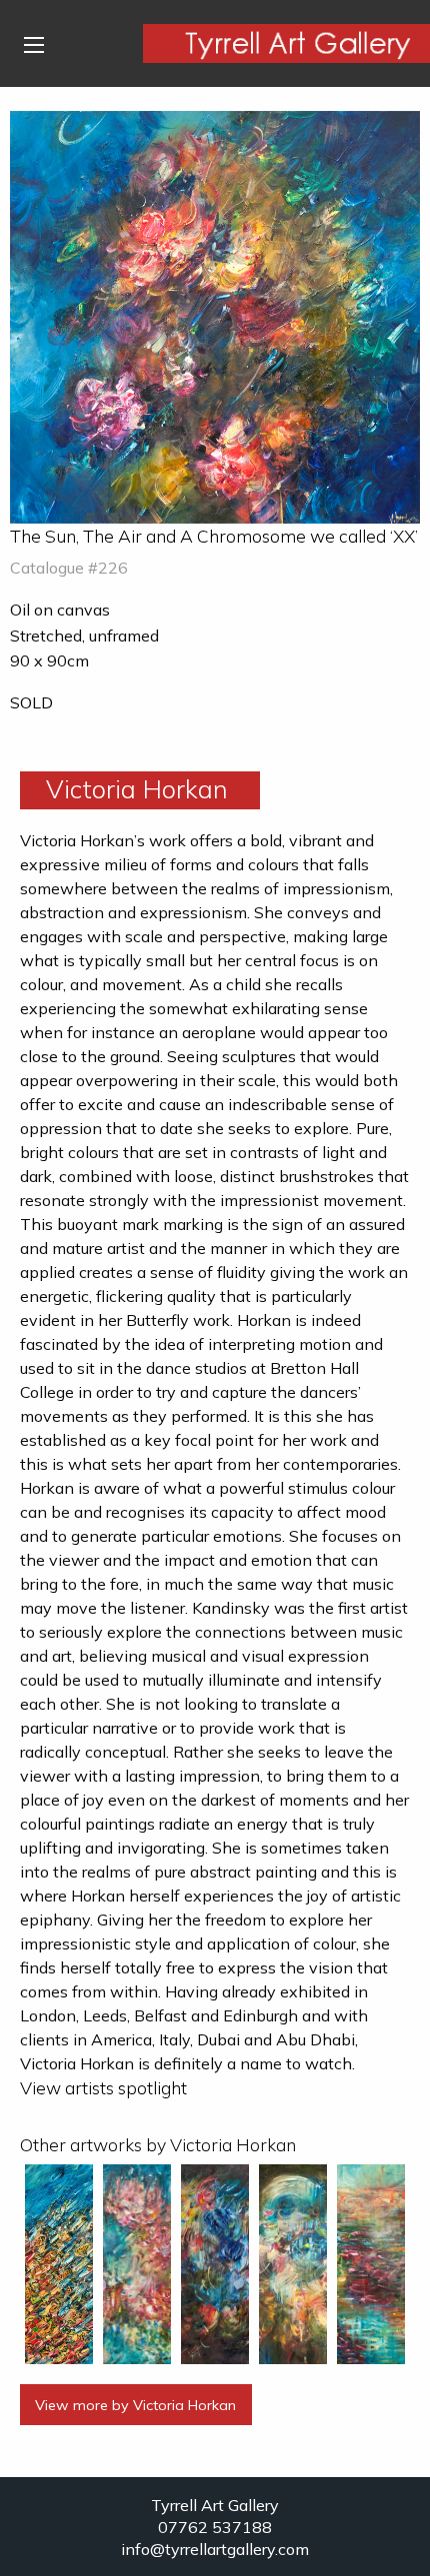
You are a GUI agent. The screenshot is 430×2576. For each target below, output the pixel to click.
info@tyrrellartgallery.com (215, 2549)
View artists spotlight (103, 2087)
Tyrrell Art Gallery (215, 2505)
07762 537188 (215, 2527)
